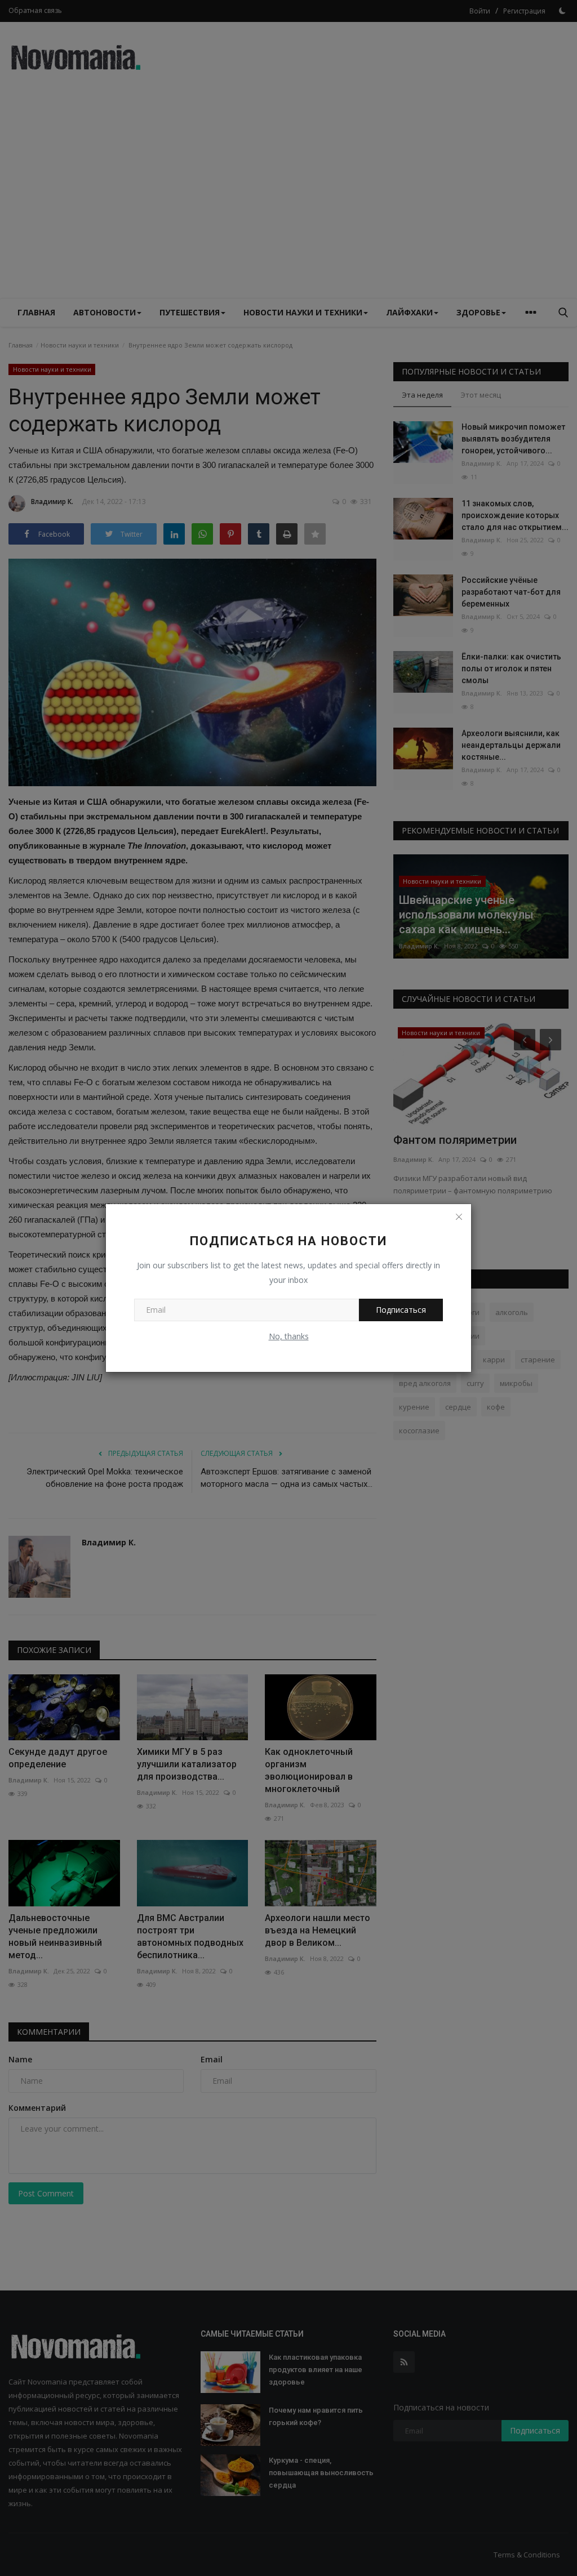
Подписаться (401, 1310)
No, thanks (289, 1336)
